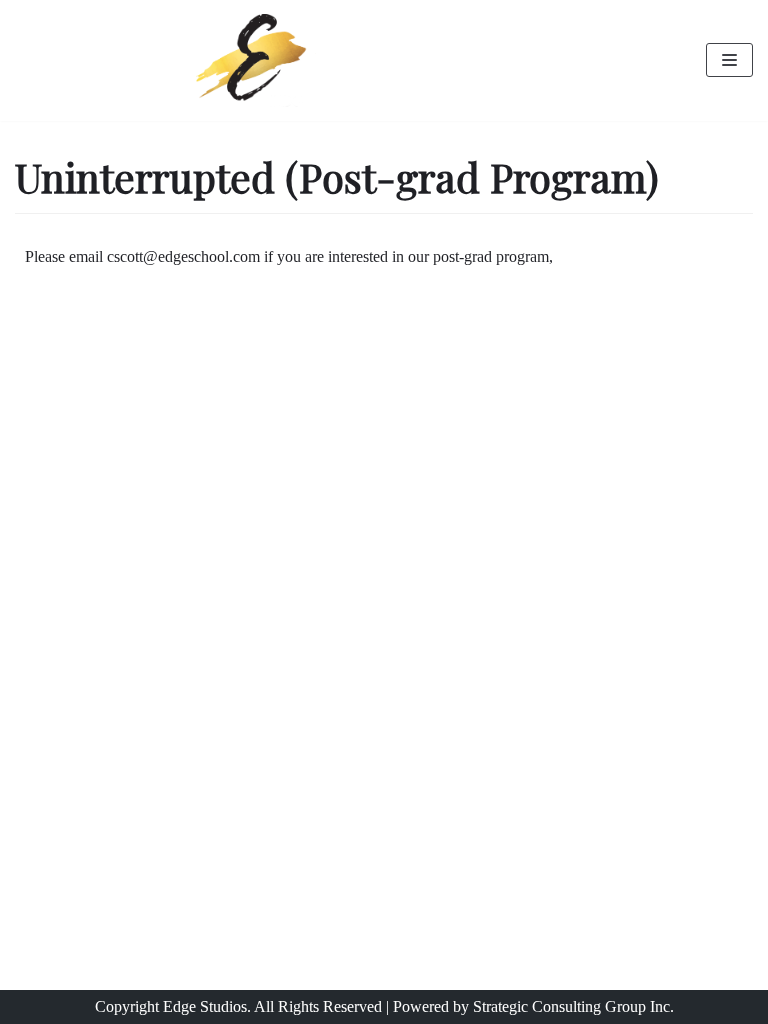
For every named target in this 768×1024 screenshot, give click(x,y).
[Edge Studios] (256, 60)
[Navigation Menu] (729, 60)
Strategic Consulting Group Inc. (573, 1006)
